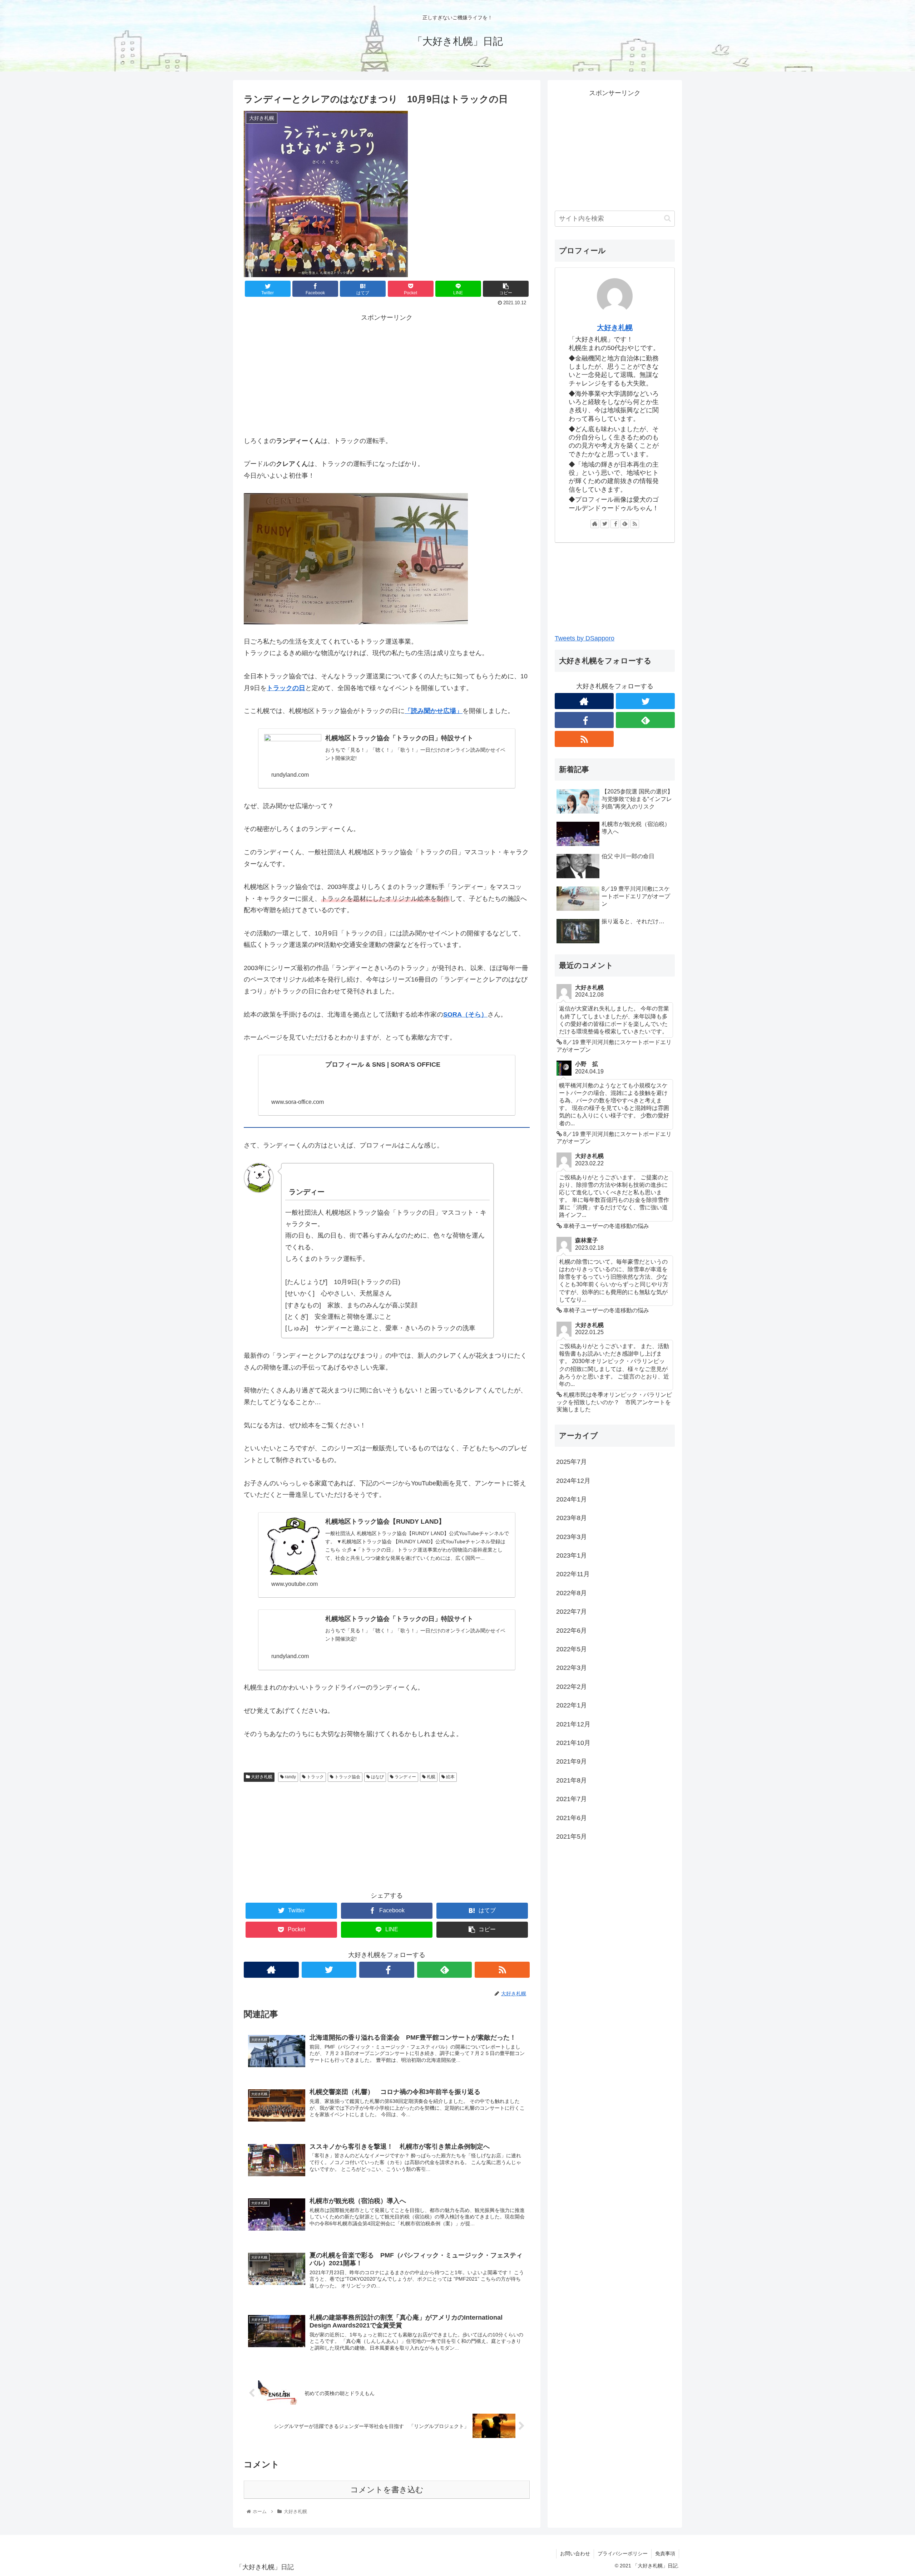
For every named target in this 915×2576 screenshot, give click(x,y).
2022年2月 (572, 1687)
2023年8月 (572, 1518)
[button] (667, 218)
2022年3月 (572, 1668)
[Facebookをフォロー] (387, 1970)
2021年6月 (572, 1818)
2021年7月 (572, 1799)
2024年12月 (573, 1481)
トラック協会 (347, 1777)
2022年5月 (572, 1649)
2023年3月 (572, 1537)
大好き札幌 (261, 1777)
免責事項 (665, 2553)
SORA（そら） (465, 1014)
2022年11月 (573, 1574)
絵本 (450, 1777)
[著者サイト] (271, 1970)
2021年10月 (573, 1743)
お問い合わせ (575, 2553)
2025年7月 (572, 1462)
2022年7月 (572, 1612)
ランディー (405, 1777)
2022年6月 (572, 1631)
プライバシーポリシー (623, 2553)
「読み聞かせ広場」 (434, 711)
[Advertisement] (387, 373)
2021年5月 (572, 1837)
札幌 (431, 1777)
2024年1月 (572, 1499)
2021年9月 (572, 1761)
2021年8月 (572, 1780)
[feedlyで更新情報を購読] (445, 1970)
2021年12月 (573, 1724)
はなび (377, 1777)
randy (290, 1777)
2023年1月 (572, 1555)
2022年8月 (572, 1593)
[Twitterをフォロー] (329, 1970)
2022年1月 (572, 1705)
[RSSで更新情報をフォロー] (502, 1970)
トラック (315, 1777)
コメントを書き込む (387, 2490)
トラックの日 (286, 688)
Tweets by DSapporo (585, 638)
